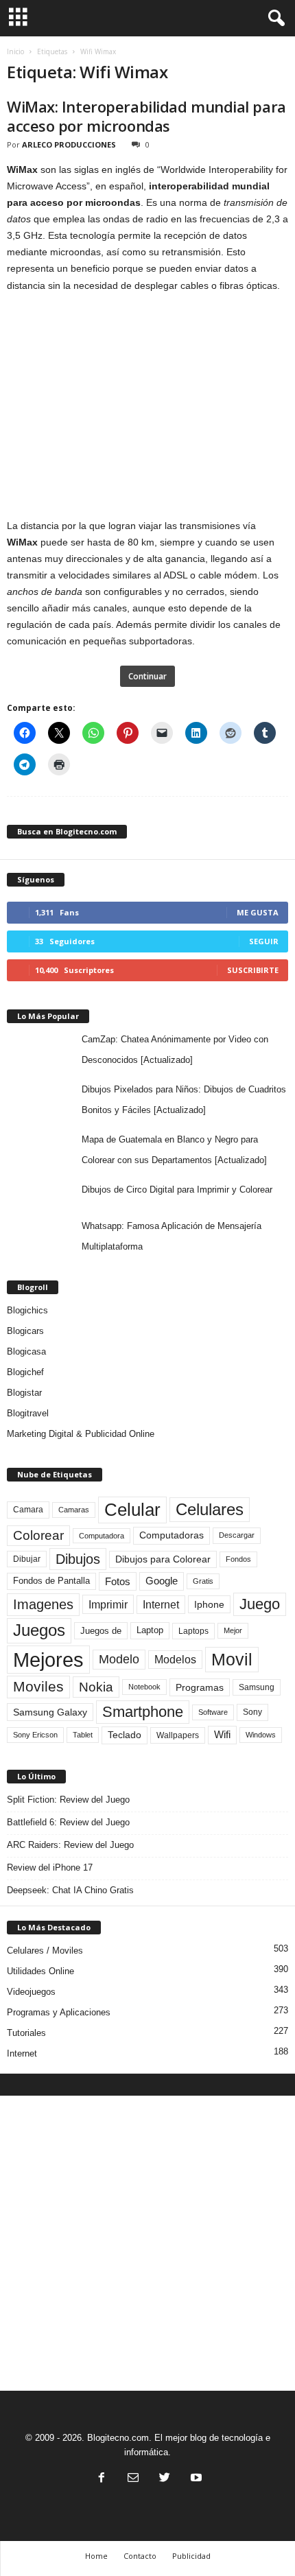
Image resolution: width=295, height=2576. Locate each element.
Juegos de (101, 1631)
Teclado (125, 1735)
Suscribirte (253, 970)
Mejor (233, 1630)
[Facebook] (102, 2479)
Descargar (237, 1535)
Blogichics (27, 1310)
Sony (252, 1712)
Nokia (96, 1687)
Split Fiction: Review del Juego (68, 1800)
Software (213, 1712)
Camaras (74, 1510)
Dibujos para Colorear (163, 1559)
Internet (161, 1605)
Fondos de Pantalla (51, 1581)
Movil (232, 1659)
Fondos (238, 1559)
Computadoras (172, 1535)
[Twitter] (165, 2479)
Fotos (118, 1581)
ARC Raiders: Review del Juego (70, 1845)
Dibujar (27, 1559)
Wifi (222, 1735)
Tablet (83, 1735)
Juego (260, 1604)
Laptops (193, 1631)
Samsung (257, 1687)
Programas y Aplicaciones (59, 2012)
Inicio (15, 51)
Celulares (210, 1509)
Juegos (39, 1630)
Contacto (140, 2556)
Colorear (38, 1535)
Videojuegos (31, 1992)
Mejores (48, 1660)
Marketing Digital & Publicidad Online (81, 1434)
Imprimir (108, 1604)
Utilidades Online (40, 1971)
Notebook (144, 1687)
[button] (274, 19)
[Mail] (133, 2479)
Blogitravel (28, 1413)
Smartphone (143, 1712)
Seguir (264, 941)
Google (162, 1581)
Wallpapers (178, 1735)
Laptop (150, 1630)
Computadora (102, 1536)
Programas (200, 1687)
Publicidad (191, 2556)
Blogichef (25, 1372)
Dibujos (78, 1559)
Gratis (203, 1581)
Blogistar (24, 1393)
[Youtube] (195, 2479)
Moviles (38, 1687)
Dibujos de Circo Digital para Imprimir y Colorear (177, 1190)
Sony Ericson (35, 1735)
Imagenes (43, 1604)
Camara (28, 1510)
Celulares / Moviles (45, 1951)
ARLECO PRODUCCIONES (69, 144)
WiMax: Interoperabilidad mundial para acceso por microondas (146, 116)
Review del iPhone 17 (50, 1867)
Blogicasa (26, 1351)
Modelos (175, 1660)
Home (96, 2556)
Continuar (147, 676)
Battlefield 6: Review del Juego (68, 1822)
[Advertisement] (147, 2243)
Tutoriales (26, 2033)
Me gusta (258, 912)
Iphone (209, 1604)
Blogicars (25, 1331)
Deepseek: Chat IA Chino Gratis (70, 1890)
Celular (132, 1510)
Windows (261, 1735)
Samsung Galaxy (50, 1712)
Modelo (119, 1659)
